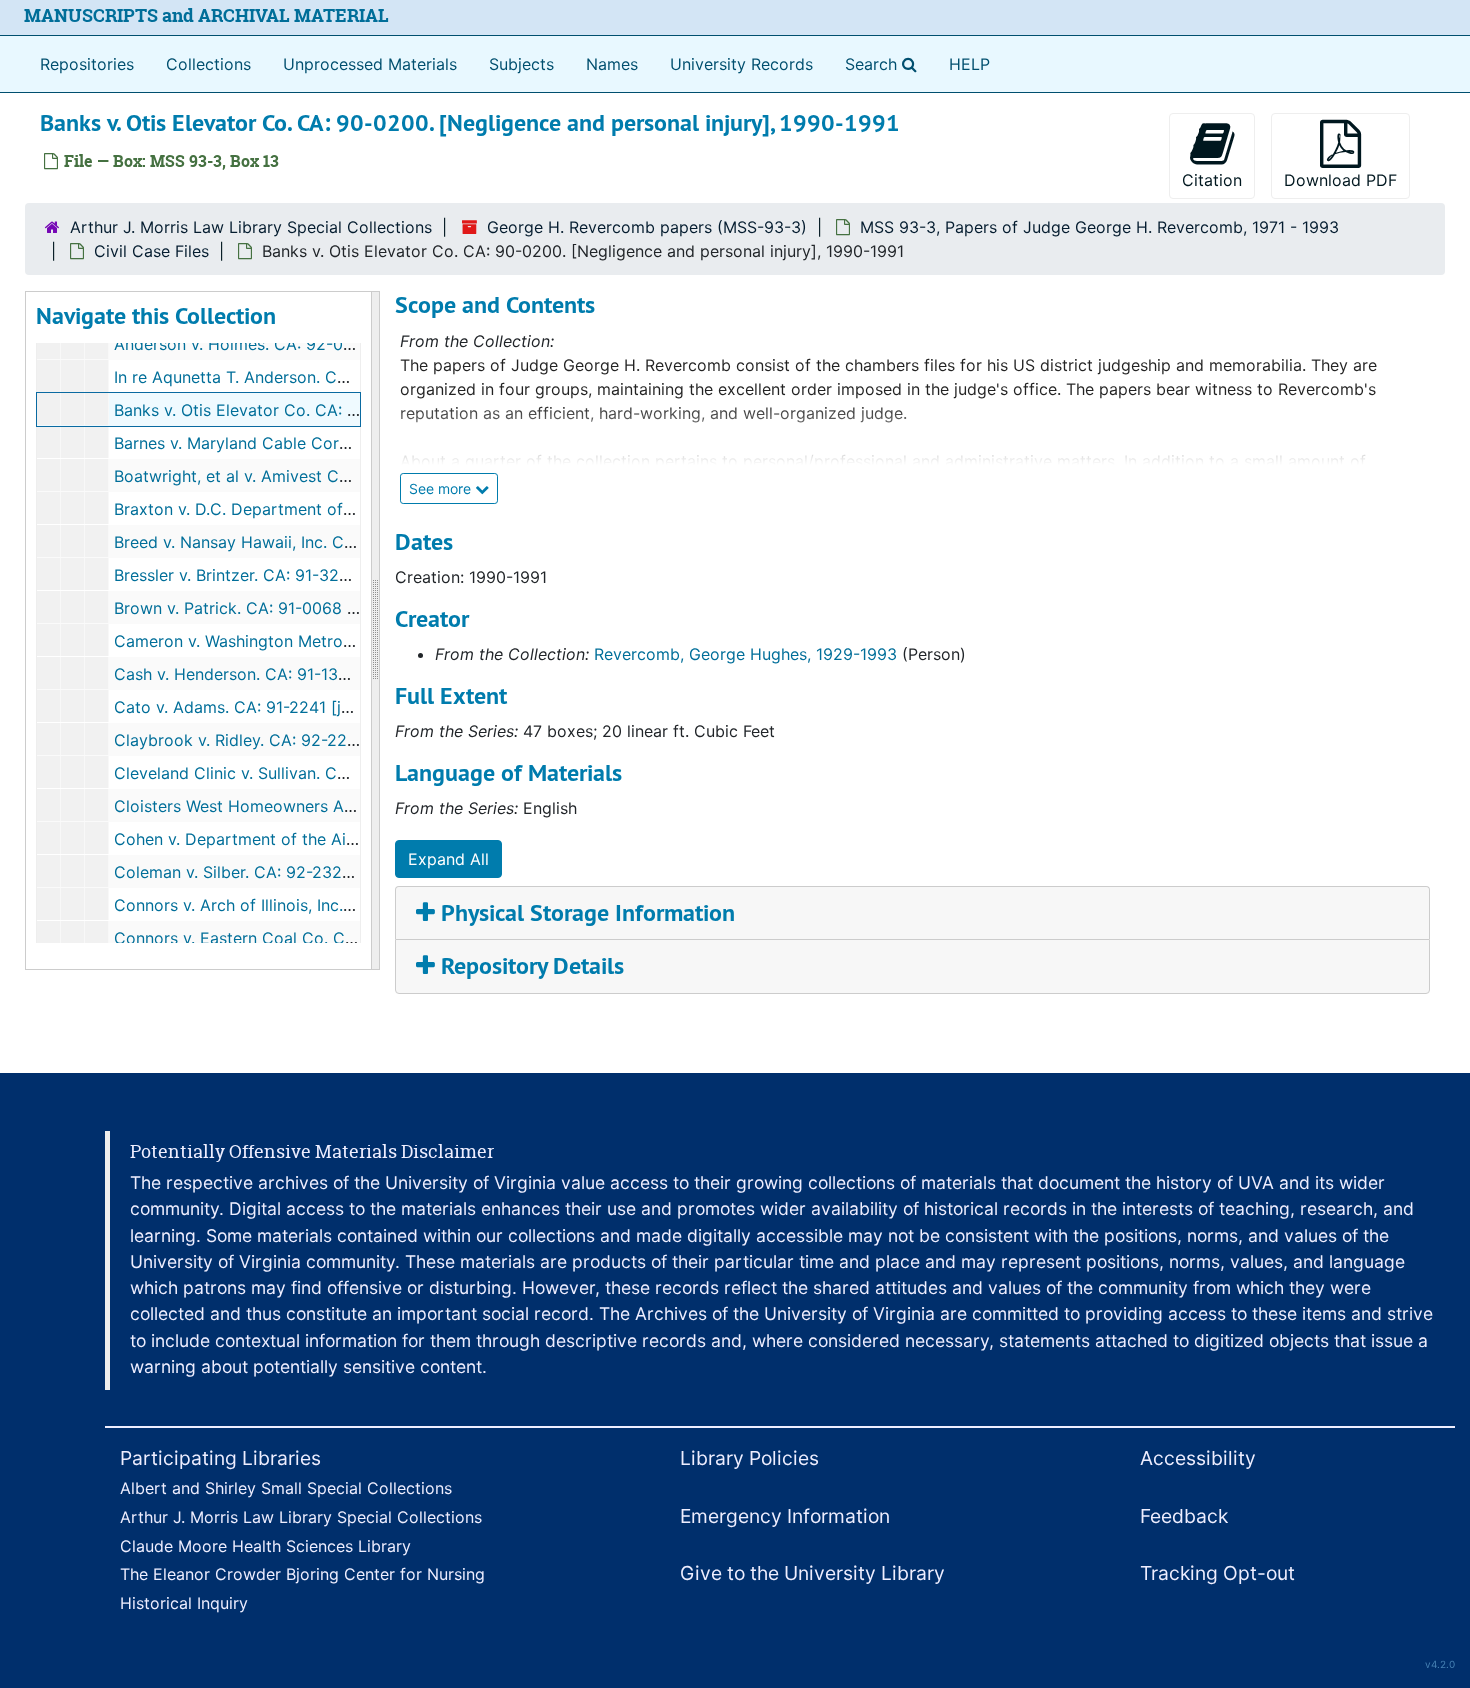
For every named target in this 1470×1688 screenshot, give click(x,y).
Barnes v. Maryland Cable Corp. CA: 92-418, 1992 (302, 443)
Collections (208, 64)
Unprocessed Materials (370, 64)
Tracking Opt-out (1217, 1573)
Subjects (521, 64)
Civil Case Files (151, 251)
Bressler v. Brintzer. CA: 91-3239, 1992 (259, 575)
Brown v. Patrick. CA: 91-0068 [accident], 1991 (290, 608)
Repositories (87, 64)
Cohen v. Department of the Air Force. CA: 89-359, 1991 (327, 839)
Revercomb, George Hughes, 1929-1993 (745, 654)
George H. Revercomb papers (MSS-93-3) (647, 227)
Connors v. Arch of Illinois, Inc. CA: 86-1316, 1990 (300, 905)
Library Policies (749, 1458)
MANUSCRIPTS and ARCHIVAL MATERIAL (206, 15)
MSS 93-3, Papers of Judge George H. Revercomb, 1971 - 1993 (1099, 227)
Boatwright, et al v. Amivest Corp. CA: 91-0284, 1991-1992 (335, 476)
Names (612, 64)
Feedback (1184, 1516)
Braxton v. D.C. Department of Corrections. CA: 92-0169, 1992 (351, 509)
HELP (969, 64)
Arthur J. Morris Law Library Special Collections (251, 227)
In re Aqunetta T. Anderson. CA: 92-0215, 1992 (290, 377)
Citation (1212, 180)
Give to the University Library (812, 1573)
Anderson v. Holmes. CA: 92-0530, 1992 (266, 344)
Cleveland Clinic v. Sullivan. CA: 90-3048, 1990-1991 (312, 773)
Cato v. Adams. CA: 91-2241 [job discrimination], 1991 (317, 707)
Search (885, 63)
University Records (741, 64)
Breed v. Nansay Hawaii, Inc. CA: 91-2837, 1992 (292, 542)
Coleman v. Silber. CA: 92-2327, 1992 (254, 872)
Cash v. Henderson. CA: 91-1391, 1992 (257, 674)
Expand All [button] (448, 859)
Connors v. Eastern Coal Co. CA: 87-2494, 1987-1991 (314, 938)
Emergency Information (785, 1516)
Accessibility (1198, 1458)
